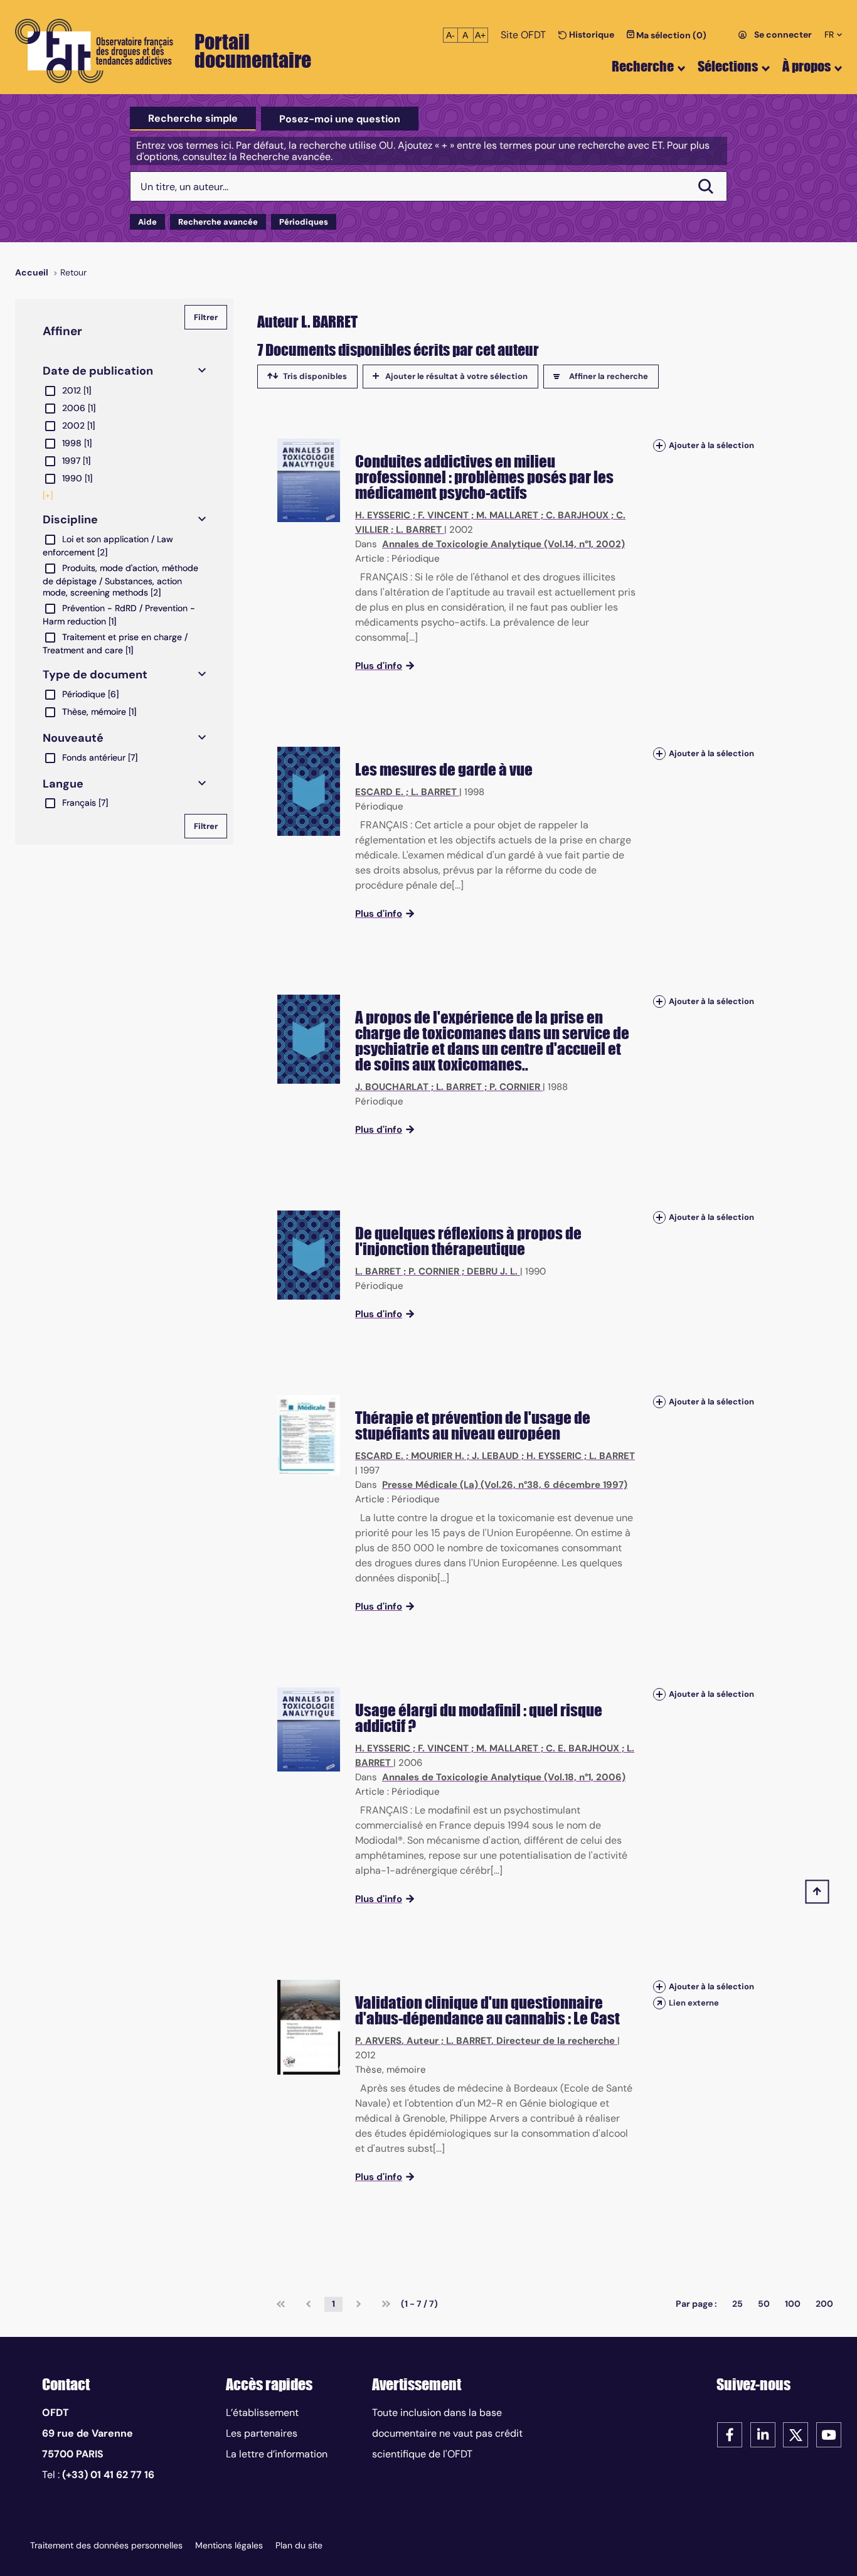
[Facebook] (730, 2434)
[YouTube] (829, 2434)
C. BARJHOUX (577, 515)
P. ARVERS (378, 2041)
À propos (806, 66)
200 (824, 2304)
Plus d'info (379, 666)
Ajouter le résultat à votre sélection (456, 376)
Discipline (70, 520)
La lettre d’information (277, 2454)
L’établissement (262, 2413)
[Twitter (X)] (796, 2434)
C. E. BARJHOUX (583, 1748)
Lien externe (694, 2003)
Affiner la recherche (609, 376)
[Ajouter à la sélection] (659, 445)
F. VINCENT (443, 515)
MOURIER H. (438, 1456)
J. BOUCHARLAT (392, 1087)
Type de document (95, 675)
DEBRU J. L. (492, 1271)
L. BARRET (419, 530)
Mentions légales (229, 2545)
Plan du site (299, 2545)
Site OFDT (523, 35)
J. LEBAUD (495, 1456)
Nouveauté (73, 738)
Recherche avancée (218, 222)
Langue (63, 784)
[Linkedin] (763, 2434)
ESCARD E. (379, 792)
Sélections (728, 66)
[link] (281, 2304)
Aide (147, 222)
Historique (591, 35)
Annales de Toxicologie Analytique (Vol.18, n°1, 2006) (504, 1777)
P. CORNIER (515, 1087)
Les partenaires (262, 2433)
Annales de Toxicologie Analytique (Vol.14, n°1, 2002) (503, 544)
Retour (73, 272)
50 (764, 2304)
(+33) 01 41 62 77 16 (108, 2475)
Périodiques (304, 222)
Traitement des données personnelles (106, 2545)
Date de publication (98, 371)
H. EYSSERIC (383, 515)
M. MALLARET (507, 515)
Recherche (643, 66)
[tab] (193, 119)
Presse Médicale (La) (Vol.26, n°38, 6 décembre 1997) (505, 1485)
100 (793, 2304)
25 (737, 2304)
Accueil (32, 272)
